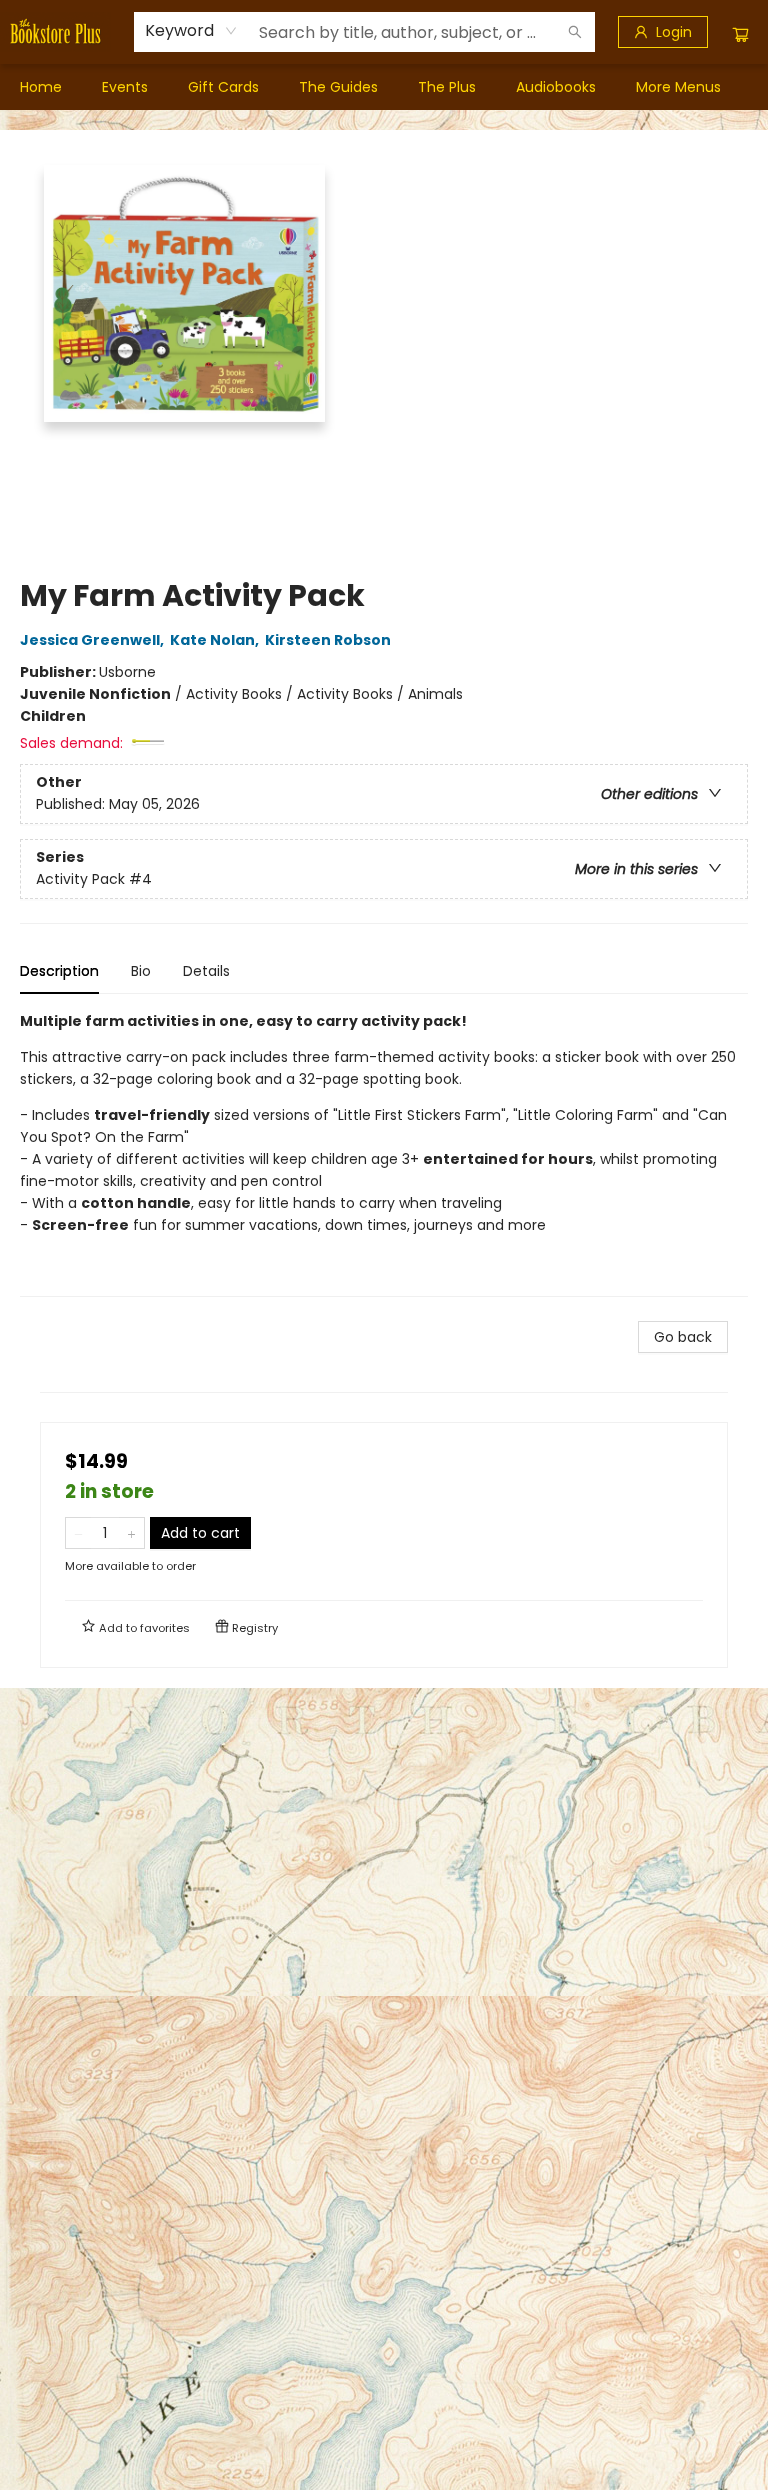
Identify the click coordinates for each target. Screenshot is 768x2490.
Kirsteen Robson (328, 640)
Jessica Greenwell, (93, 640)
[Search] (575, 32)
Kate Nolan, (216, 640)
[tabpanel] (384, 1153)
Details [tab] (206, 971)
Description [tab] (59, 971)
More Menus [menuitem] (678, 87)
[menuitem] (41, 87)
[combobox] (191, 31)
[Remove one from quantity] (78, 1533)
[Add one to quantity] (131, 1533)
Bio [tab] (141, 971)
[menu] (384, 87)
